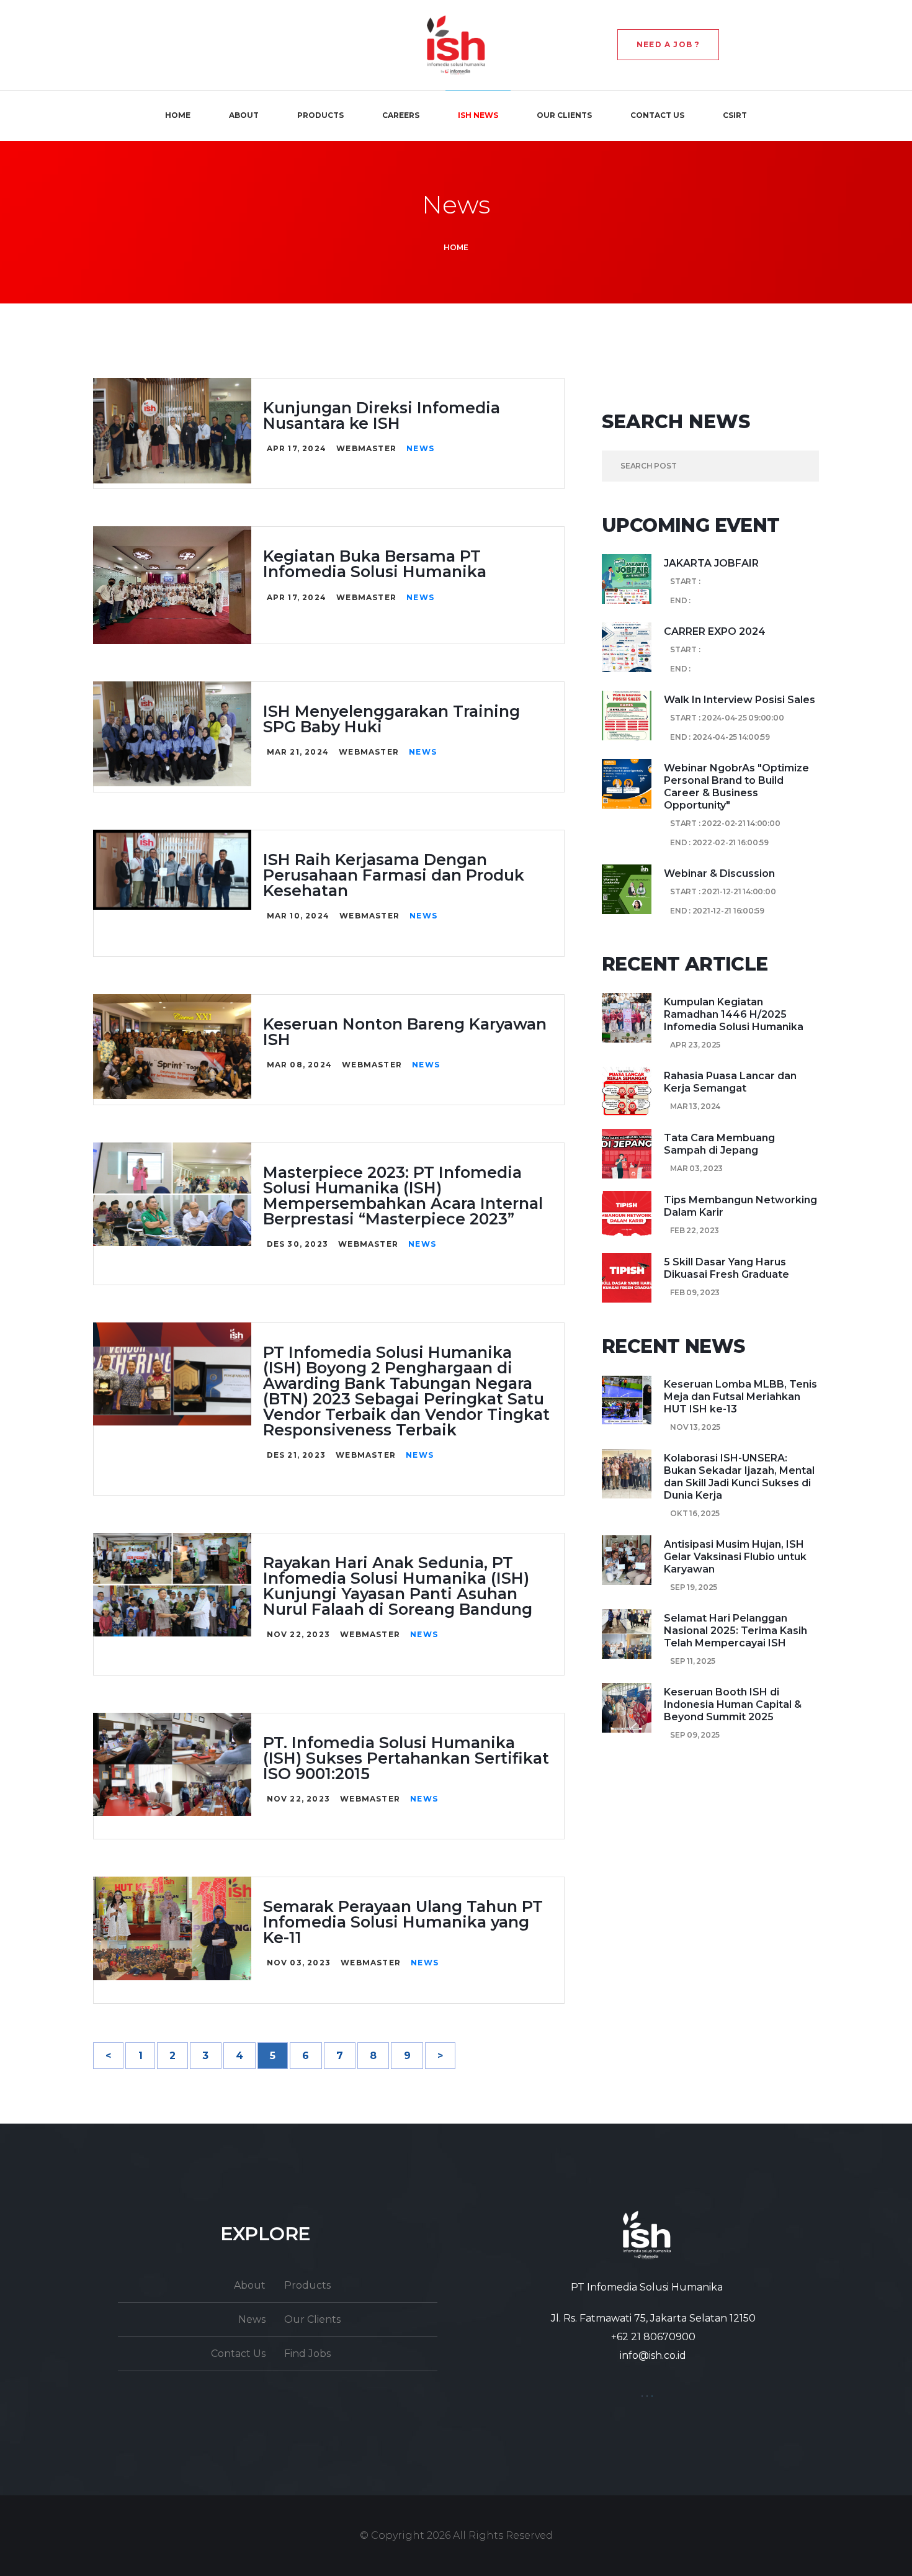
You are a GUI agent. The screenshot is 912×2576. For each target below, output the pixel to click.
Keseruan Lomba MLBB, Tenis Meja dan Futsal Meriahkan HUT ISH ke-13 (740, 1397)
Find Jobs (307, 2354)
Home (178, 115)
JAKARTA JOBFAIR (711, 563)
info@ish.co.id (653, 2355)
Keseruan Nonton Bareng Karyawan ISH (405, 1032)
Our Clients (564, 115)
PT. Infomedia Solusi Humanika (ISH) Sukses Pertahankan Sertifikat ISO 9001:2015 (406, 1758)
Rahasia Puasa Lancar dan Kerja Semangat (730, 1082)
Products (320, 115)
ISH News (478, 115)
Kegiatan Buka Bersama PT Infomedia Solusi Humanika (375, 564)
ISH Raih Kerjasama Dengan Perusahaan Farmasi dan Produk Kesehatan (394, 875)
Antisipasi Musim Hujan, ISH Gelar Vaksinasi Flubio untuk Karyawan (735, 1557)
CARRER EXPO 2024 (715, 631)
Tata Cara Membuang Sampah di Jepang (719, 1144)
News (420, 448)
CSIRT (735, 115)
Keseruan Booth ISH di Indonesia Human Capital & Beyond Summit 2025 (733, 1704)
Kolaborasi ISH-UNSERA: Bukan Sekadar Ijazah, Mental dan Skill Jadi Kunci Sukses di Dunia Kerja (739, 1477)
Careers (401, 115)
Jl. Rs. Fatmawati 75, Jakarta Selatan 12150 (653, 2318)
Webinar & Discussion (719, 873)
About (244, 115)
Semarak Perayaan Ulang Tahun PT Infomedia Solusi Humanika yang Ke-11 (403, 1922)
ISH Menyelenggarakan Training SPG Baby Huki (391, 719)
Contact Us (657, 115)
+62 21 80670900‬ (653, 2337)
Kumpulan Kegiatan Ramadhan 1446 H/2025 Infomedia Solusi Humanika (734, 1014)
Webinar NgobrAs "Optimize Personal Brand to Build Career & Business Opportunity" (736, 787)
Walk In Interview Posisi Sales (740, 700)
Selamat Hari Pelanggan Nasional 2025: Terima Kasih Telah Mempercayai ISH (735, 1631)
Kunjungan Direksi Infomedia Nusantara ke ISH (382, 415)
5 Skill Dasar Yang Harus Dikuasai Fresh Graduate (726, 1268)
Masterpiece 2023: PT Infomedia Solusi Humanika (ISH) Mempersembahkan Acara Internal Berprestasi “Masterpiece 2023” (403, 1196)
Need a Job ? (668, 44)
